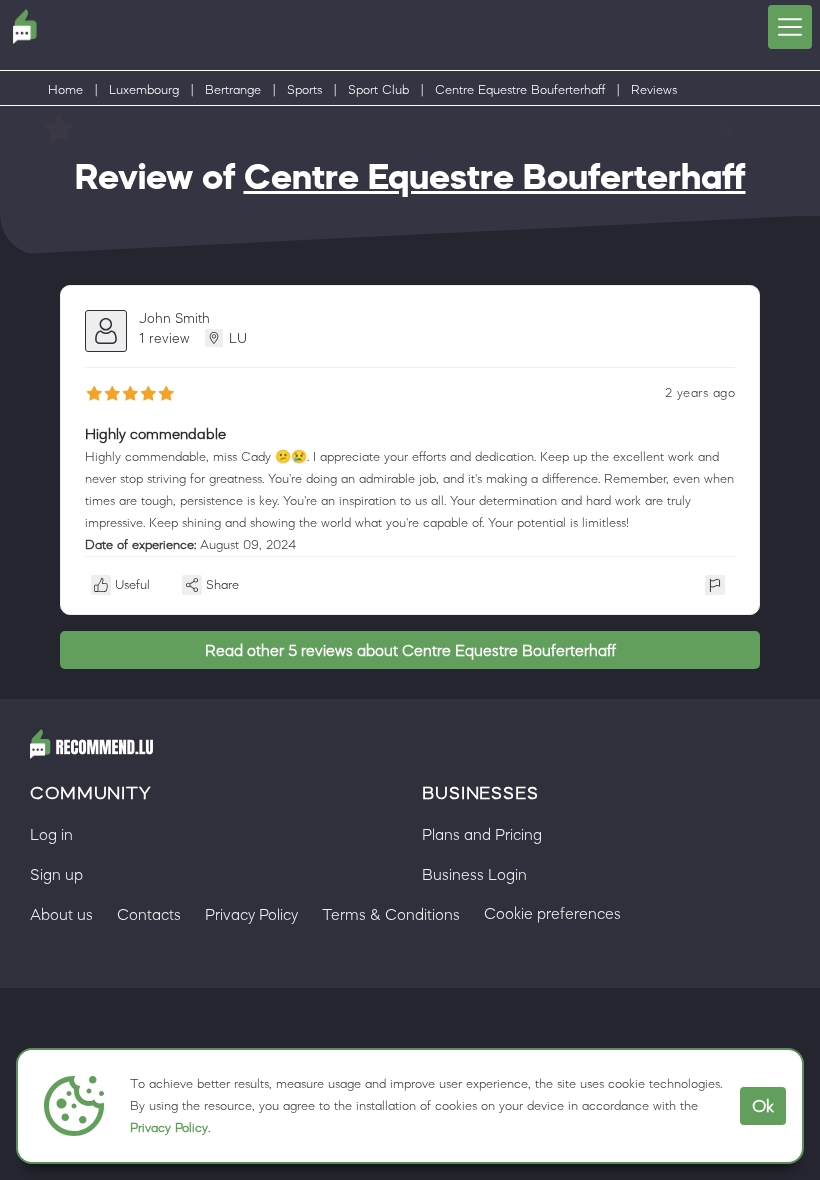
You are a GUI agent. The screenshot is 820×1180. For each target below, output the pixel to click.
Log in (51, 834)
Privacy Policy (169, 1127)
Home (65, 89)
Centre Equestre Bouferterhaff (520, 89)
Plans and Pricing (482, 834)
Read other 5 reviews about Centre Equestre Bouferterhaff (410, 650)
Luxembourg (144, 89)
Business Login (474, 874)
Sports (304, 89)
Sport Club (378, 89)
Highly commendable (155, 433)
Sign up (56, 874)
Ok (763, 1106)
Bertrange (233, 89)
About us (61, 914)
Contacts (149, 914)
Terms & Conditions (391, 914)
